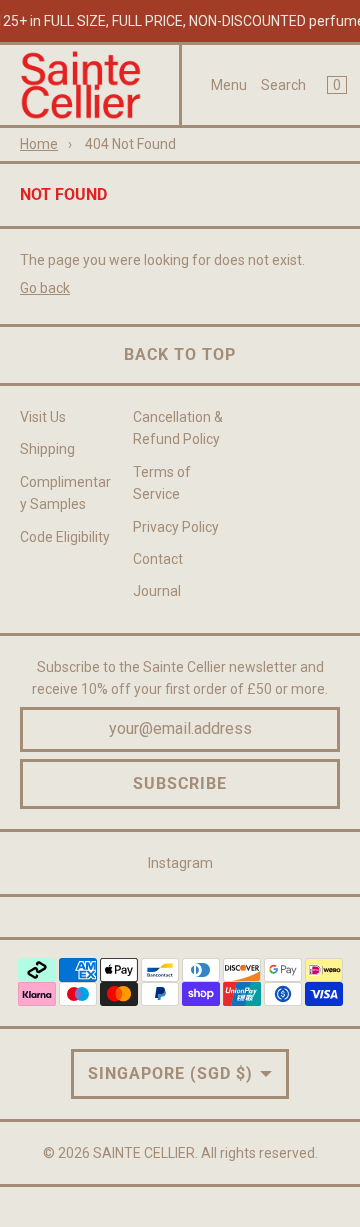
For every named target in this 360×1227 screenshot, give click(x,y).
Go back (45, 288)
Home (39, 144)
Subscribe (180, 783)
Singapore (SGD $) (170, 1073)
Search (283, 85)
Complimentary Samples (65, 493)
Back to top (180, 354)
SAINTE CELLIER (144, 1153)
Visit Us (43, 417)
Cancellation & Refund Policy (178, 428)
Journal (157, 591)
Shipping (47, 449)
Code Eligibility (65, 537)
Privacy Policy (176, 527)
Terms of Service (162, 483)
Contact (158, 559)
